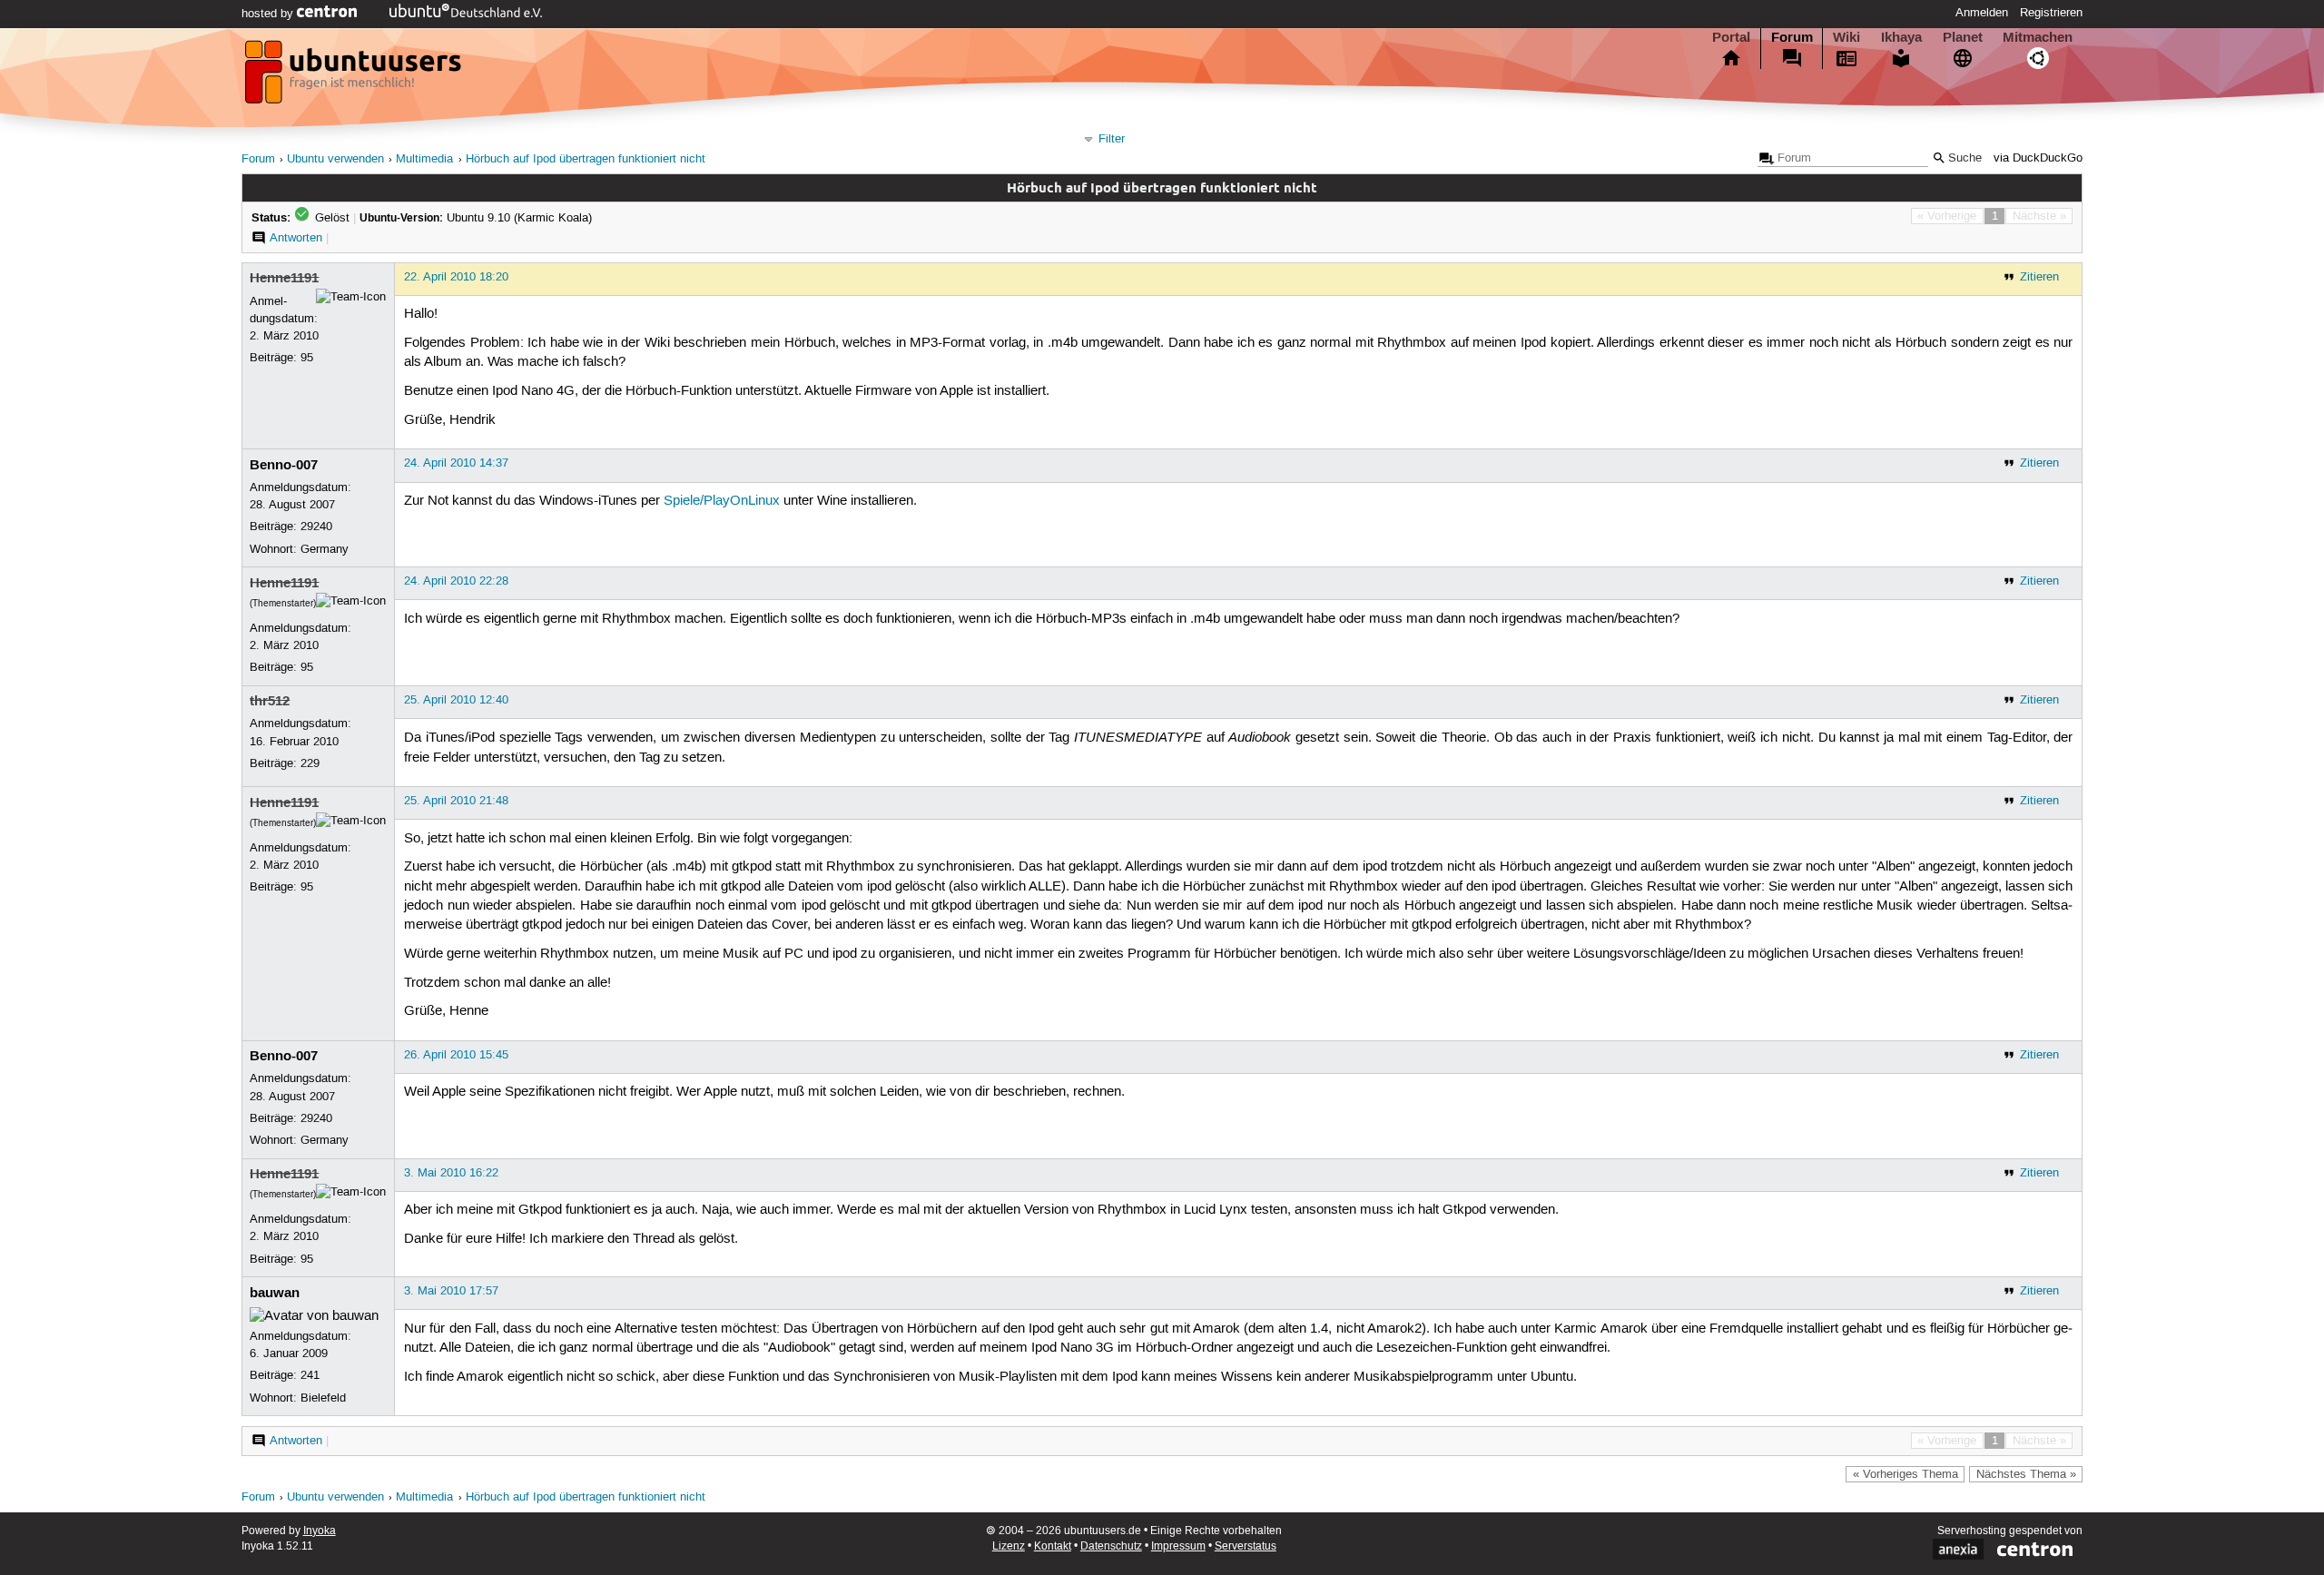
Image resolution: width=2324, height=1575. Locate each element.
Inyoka (320, 1531)
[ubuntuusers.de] (355, 77)
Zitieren (2039, 277)
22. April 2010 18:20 (456, 277)
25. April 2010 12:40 (456, 700)
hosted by (269, 14)
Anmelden (1982, 13)
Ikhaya (1901, 37)
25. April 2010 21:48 (456, 801)
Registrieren (2051, 13)
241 (310, 1375)
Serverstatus (1246, 1546)
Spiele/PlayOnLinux (722, 501)
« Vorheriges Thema (1905, 1474)
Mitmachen (2038, 37)
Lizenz (1009, 1546)
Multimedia (424, 159)
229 (310, 763)
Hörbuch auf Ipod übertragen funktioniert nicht (586, 159)
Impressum (1178, 1546)
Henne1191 (284, 278)
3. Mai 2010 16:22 (451, 1173)
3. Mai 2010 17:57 (451, 1291)
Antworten (296, 238)
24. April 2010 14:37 (456, 463)
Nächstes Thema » (2026, 1474)
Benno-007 (284, 465)
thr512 (270, 701)
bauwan (275, 1293)
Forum (1792, 37)
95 (307, 358)
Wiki (1846, 37)
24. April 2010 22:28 (456, 581)
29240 (316, 527)
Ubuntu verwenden (335, 159)
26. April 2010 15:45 (456, 1055)
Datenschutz (1111, 1546)
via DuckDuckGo (2038, 158)
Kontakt (1053, 1546)
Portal (1731, 37)
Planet (1963, 37)
